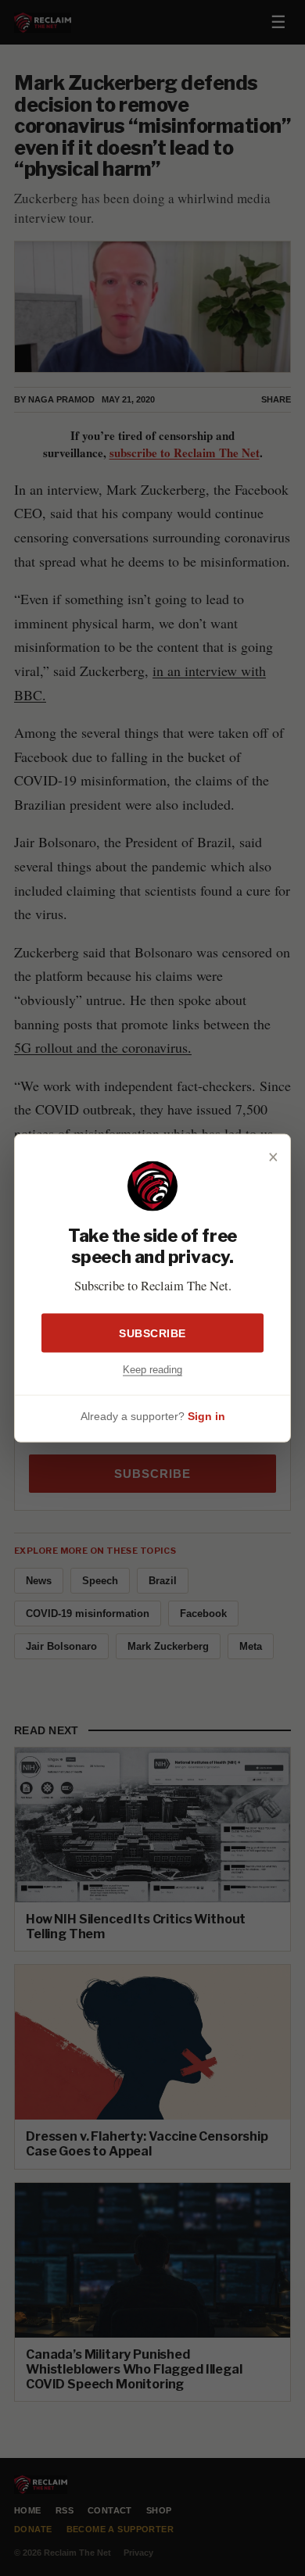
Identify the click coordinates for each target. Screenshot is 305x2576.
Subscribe (152, 1333)
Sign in (206, 1415)
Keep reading (152, 1370)
